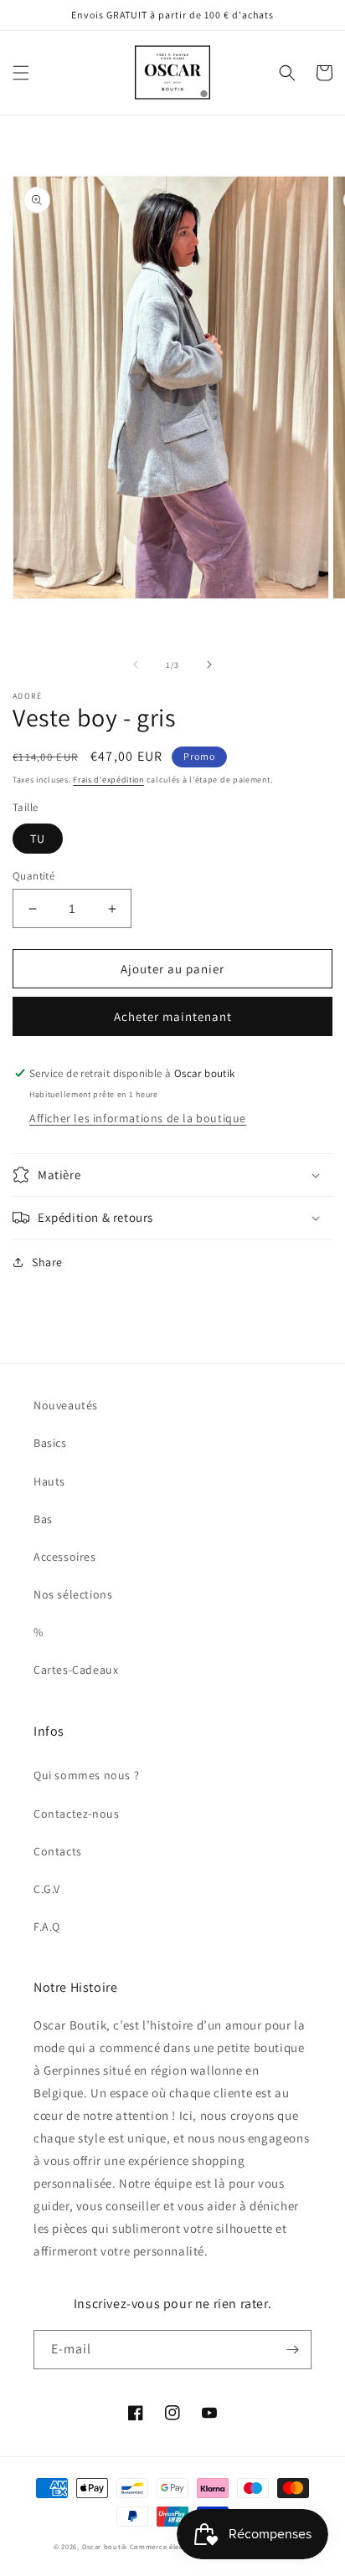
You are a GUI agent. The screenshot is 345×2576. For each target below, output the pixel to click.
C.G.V (47, 1889)
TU (38, 839)
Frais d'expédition (108, 780)
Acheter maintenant (173, 1016)
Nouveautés (66, 1405)
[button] (21, 73)
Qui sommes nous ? (86, 1775)
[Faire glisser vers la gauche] (136, 665)
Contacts (58, 1851)
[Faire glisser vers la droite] (209, 665)
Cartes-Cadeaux (76, 1670)
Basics (50, 1443)
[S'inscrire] (292, 2350)
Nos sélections (73, 1594)
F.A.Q (47, 1927)
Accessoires (65, 1557)
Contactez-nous (76, 1814)
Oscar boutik (105, 2546)
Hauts (49, 1481)
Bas (43, 1519)
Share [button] (47, 1262)
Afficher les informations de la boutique (138, 1118)
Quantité (33, 876)
